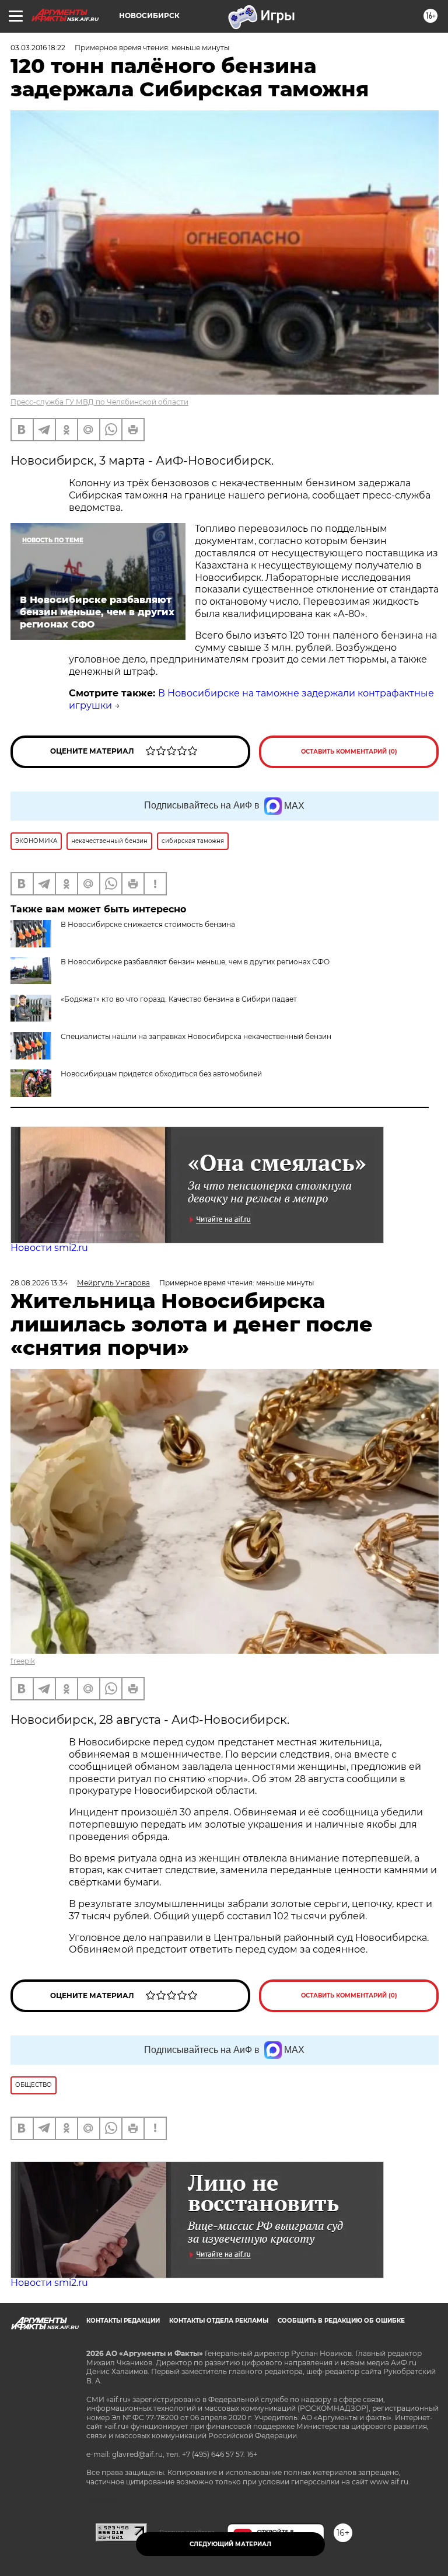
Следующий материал (230, 2544)
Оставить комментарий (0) (349, 752)
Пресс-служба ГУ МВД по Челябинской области (99, 402)
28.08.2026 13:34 (39, 1283)
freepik (23, 1661)
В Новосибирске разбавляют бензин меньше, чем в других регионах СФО (195, 962)
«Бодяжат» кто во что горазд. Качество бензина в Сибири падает (179, 999)
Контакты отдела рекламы (219, 2321)
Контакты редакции (123, 2321)
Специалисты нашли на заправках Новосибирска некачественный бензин (196, 1036)
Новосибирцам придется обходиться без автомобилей (161, 1074)
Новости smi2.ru (49, 1248)
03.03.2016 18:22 (38, 48)
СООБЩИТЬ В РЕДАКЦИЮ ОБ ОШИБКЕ (341, 2321)
